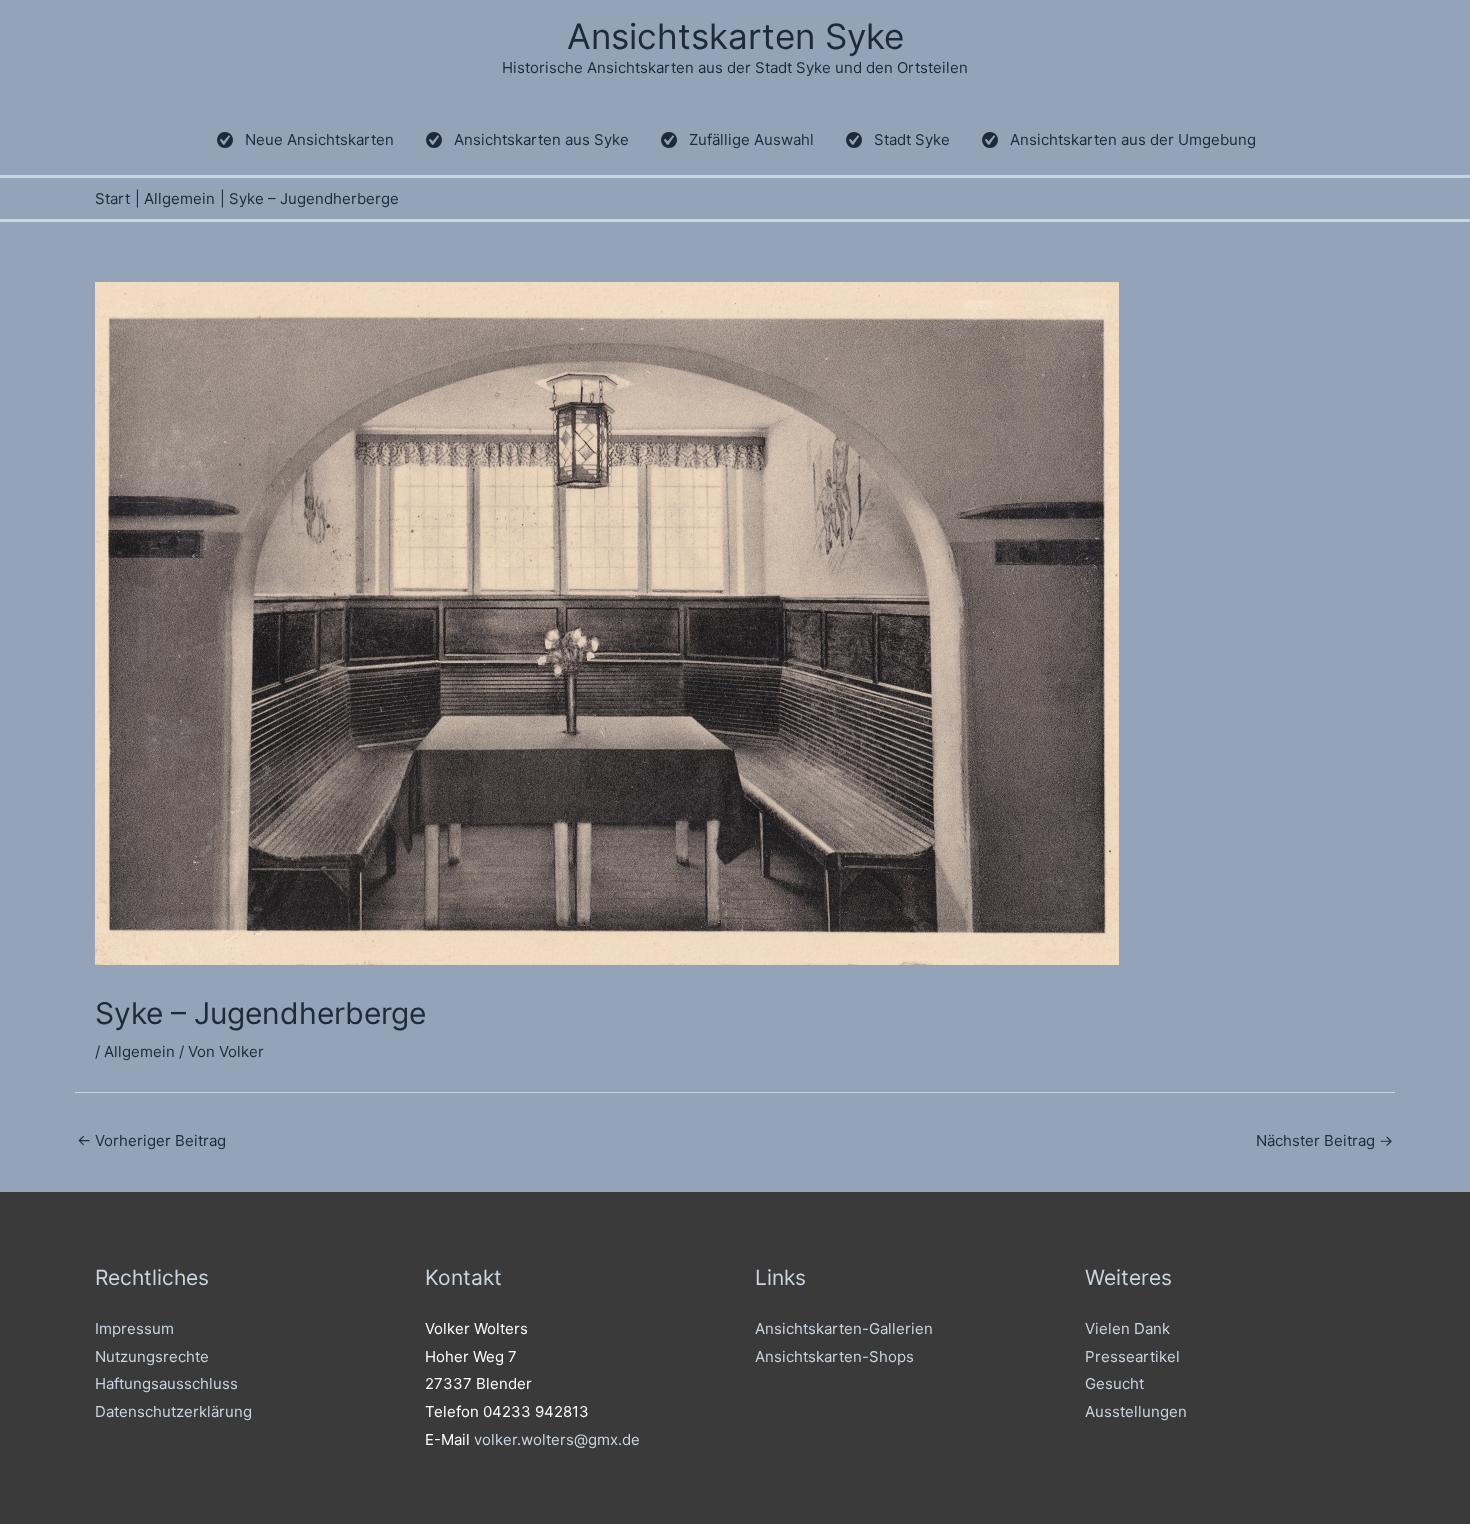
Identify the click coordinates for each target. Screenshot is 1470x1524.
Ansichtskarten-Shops (834, 1356)
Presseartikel (1132, 1356)
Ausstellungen (1136, 1411)
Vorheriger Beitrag (151, 1140)
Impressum (134, 1328)
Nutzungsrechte (152, 1356)
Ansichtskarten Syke (735, 36)
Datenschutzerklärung (173, 1411)
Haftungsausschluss (166, 1383)
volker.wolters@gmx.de (557, 1439)
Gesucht (1114, 1383)
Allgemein (139, 1051)
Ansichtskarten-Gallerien (844, 1328)
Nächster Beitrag (1324, 1140)
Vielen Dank (1127, 1328)
